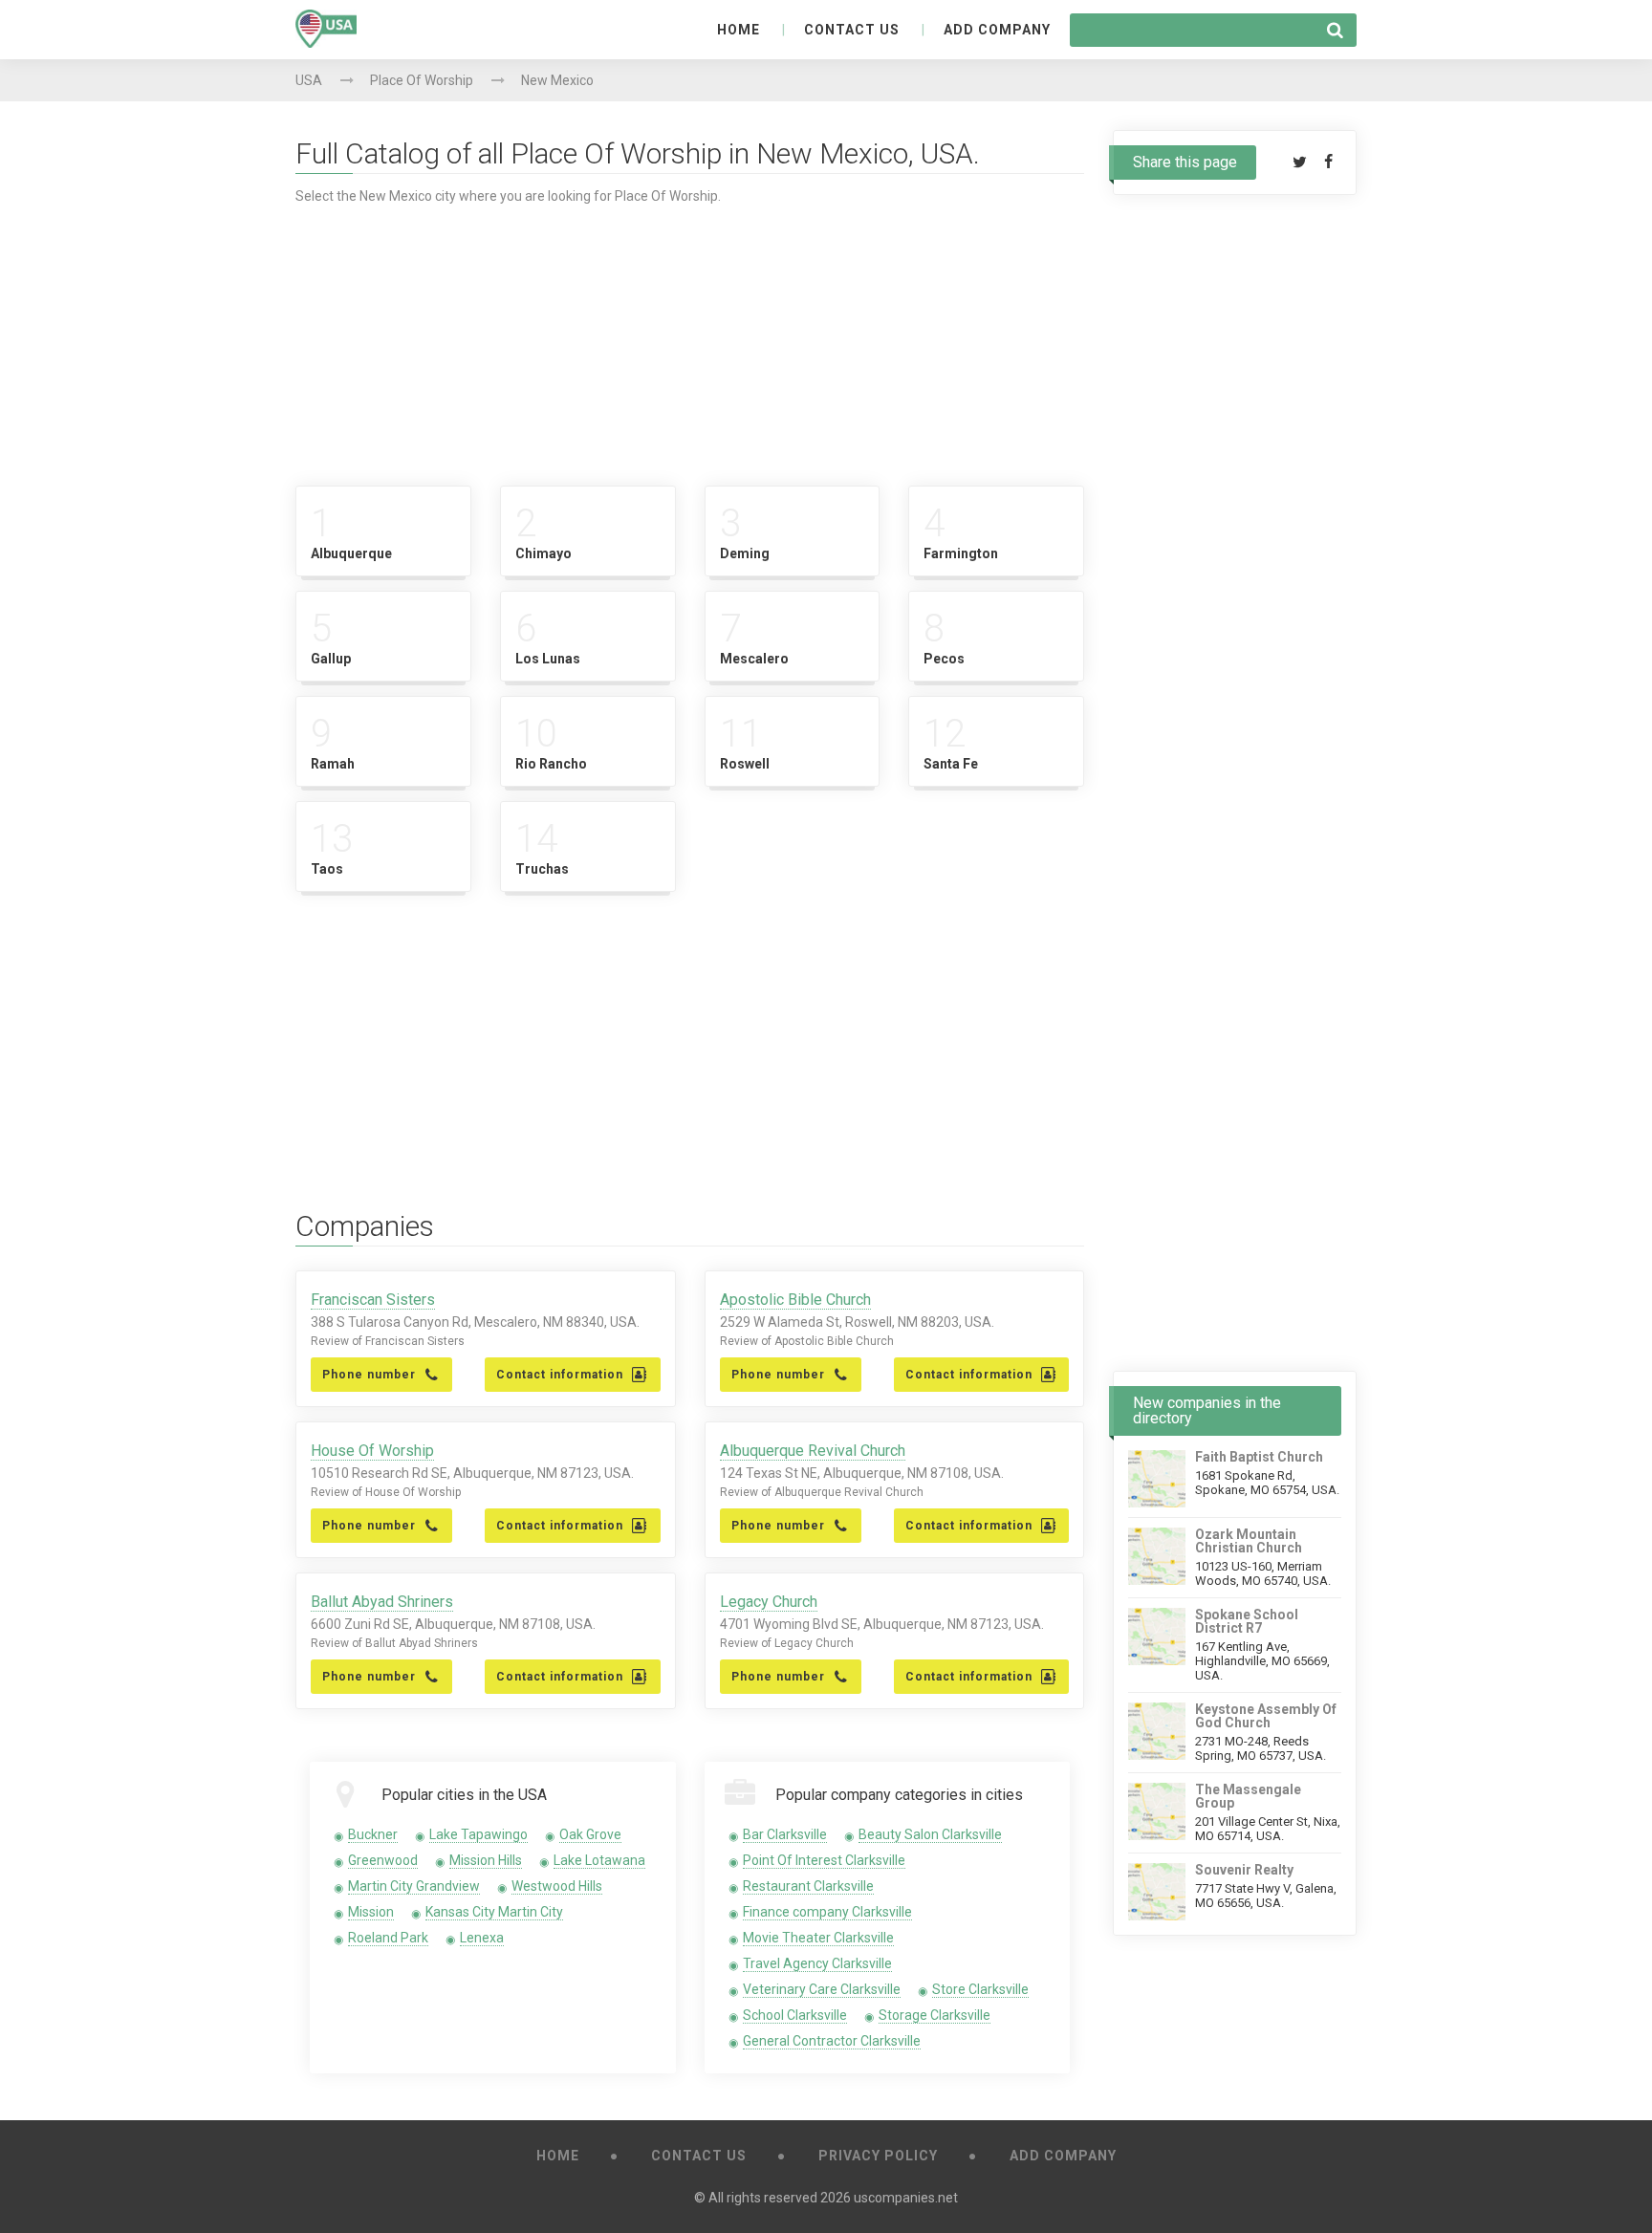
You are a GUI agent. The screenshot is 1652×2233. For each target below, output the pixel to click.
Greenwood (383, 1860)
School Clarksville (795, 2015)
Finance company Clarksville (827, 1912)
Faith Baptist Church (1259, 1457)
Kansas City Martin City (494, 1912)
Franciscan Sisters (373, 1300)
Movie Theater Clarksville (818, 1938)
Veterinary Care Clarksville (822, 1989)
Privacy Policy (878, 2156)
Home (739, 30)
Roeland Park (388, 1938)
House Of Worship (372, 1451)
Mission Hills (486, 1860)
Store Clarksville (980, 1989)
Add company (997, 30)
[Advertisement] (690, 337)
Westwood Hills (557, 1886)
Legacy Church (769, 1602)
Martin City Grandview (414, 1886)
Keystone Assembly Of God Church (1266, 1716)
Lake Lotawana (599, 1860)
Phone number (369, 1375)
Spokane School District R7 (1247, 1621)
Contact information (560, 1375)
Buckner (373, 1834)
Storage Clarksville (935, 2015)
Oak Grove (590, 1834)
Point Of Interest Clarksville (824, 1860)
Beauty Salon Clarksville (930, 1834)
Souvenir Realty (1244, 1870)
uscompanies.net (906, 2198)
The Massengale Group (1248, 1796)
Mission (371, 1912)
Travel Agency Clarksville (817, 1963)
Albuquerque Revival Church (813, 1451)
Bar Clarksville (785, 1834)
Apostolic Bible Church (795, 1300)
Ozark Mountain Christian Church (1249, 1541)
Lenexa (482, 1938)
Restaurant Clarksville (808, 1886)
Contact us (852, 30)
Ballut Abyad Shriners (382, 1602)
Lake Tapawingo (478, 1834)
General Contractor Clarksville (832, 2041)
